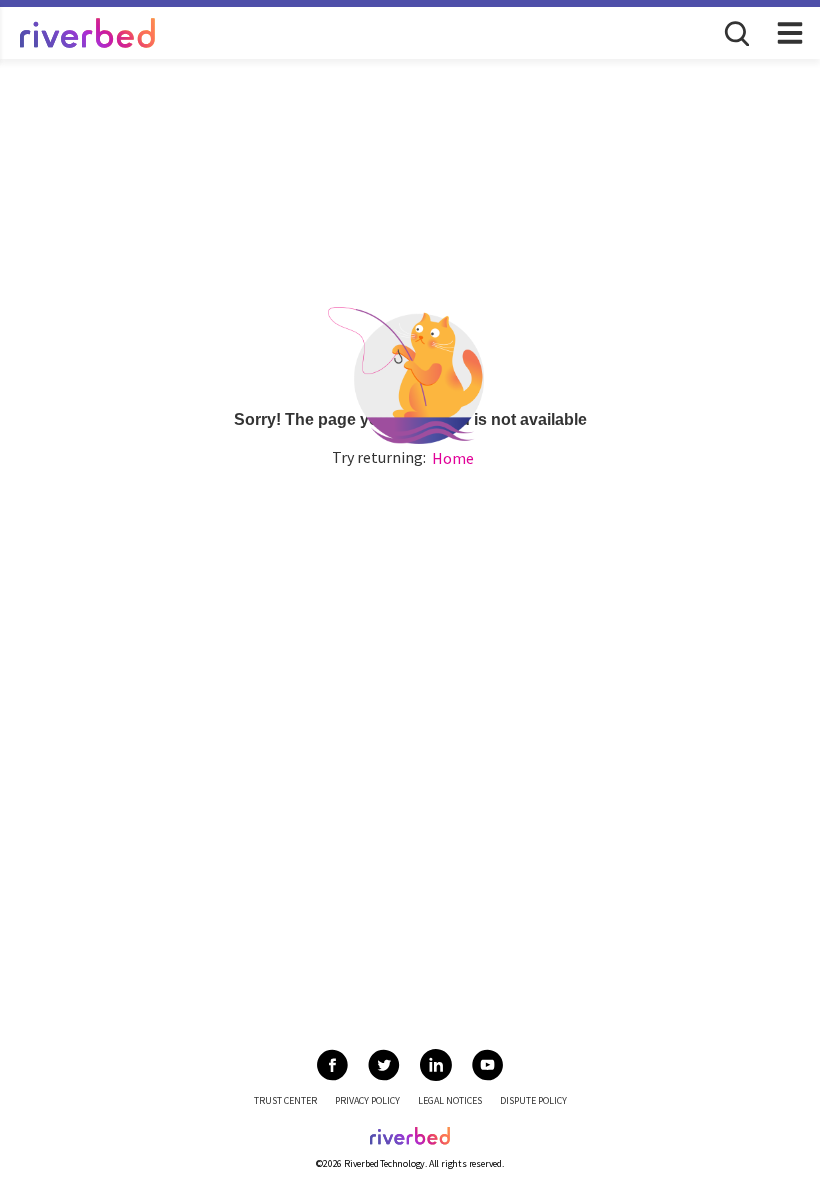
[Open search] (735, 32)
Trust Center (285, 1100)
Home (453, 458)
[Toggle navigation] (790, 33)
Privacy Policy (367, 1100)
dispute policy (533, 1100)
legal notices (450, 1100)
